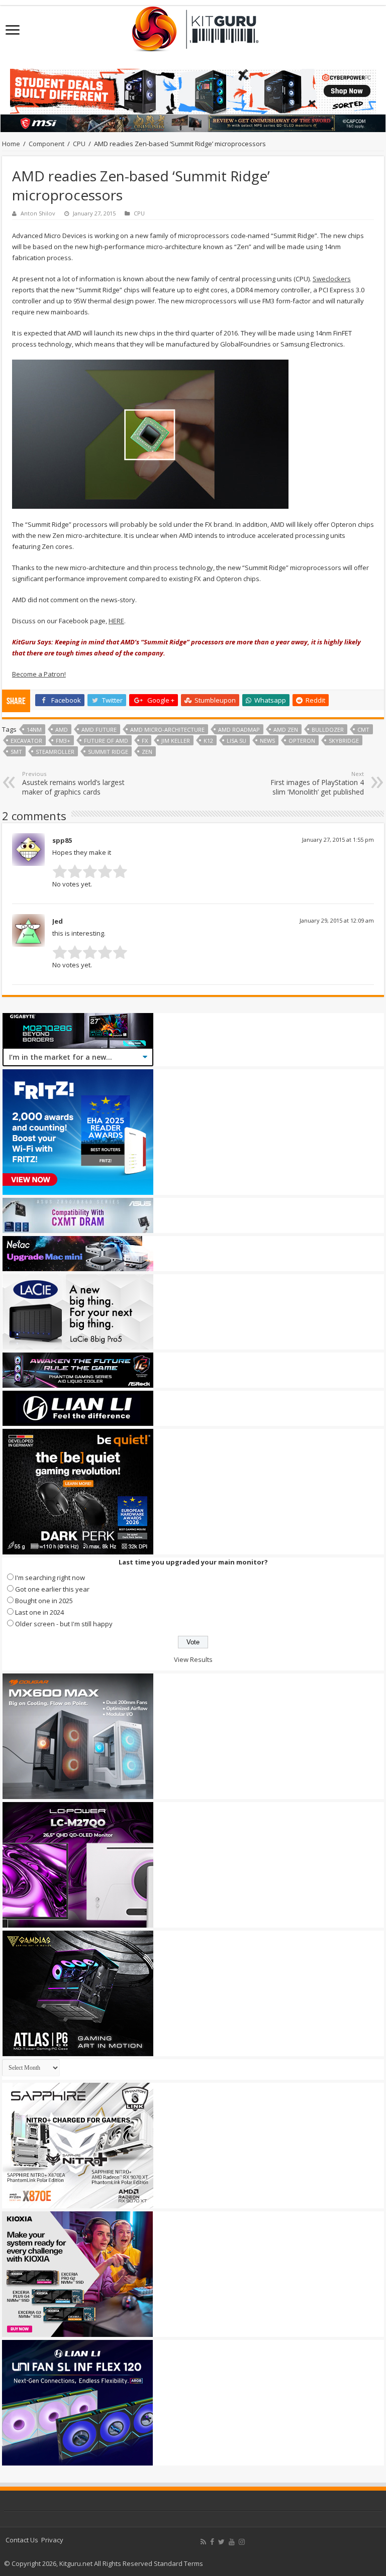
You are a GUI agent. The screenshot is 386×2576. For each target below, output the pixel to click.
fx (145, 741)
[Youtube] (232, 2542)
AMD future (99, 730)
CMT (363, 730)
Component (46, 144)
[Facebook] (212, 2542)
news (267, 741)
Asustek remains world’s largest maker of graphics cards (73, 783)
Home (11, 144)
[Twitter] (221, 2542)
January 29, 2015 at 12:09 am (337, 920)
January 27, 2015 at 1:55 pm (338, 839)
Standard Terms (178, 2563)
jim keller (176, 741)
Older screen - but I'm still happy (64, 1624)
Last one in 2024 (39, 1612)
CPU (79, 144)
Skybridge (344, 741)
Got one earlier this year (52, 1589)
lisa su (236, 741)
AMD (62, 730)
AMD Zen (286, 730)
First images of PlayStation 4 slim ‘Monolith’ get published (317, 783)
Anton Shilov (38, 213)
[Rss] (203, 2542)
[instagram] (242, 2542)
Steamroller (55, 752)
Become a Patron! (39, 674)
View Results (193, 1659)
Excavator (26, 741)
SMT (16, 752)
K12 (208, 741)
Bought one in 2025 (44, 1601)
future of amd (106, 741)
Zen (147, 752)
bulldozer (328, 730)
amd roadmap (239, 730)
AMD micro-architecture (167, 730)
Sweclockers (332, 279)
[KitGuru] (193, 26)
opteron (302, 741)
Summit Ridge (108, 752)
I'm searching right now (50, 1578)
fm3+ (63, 741)
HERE (116, 621)
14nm (34, 730)
